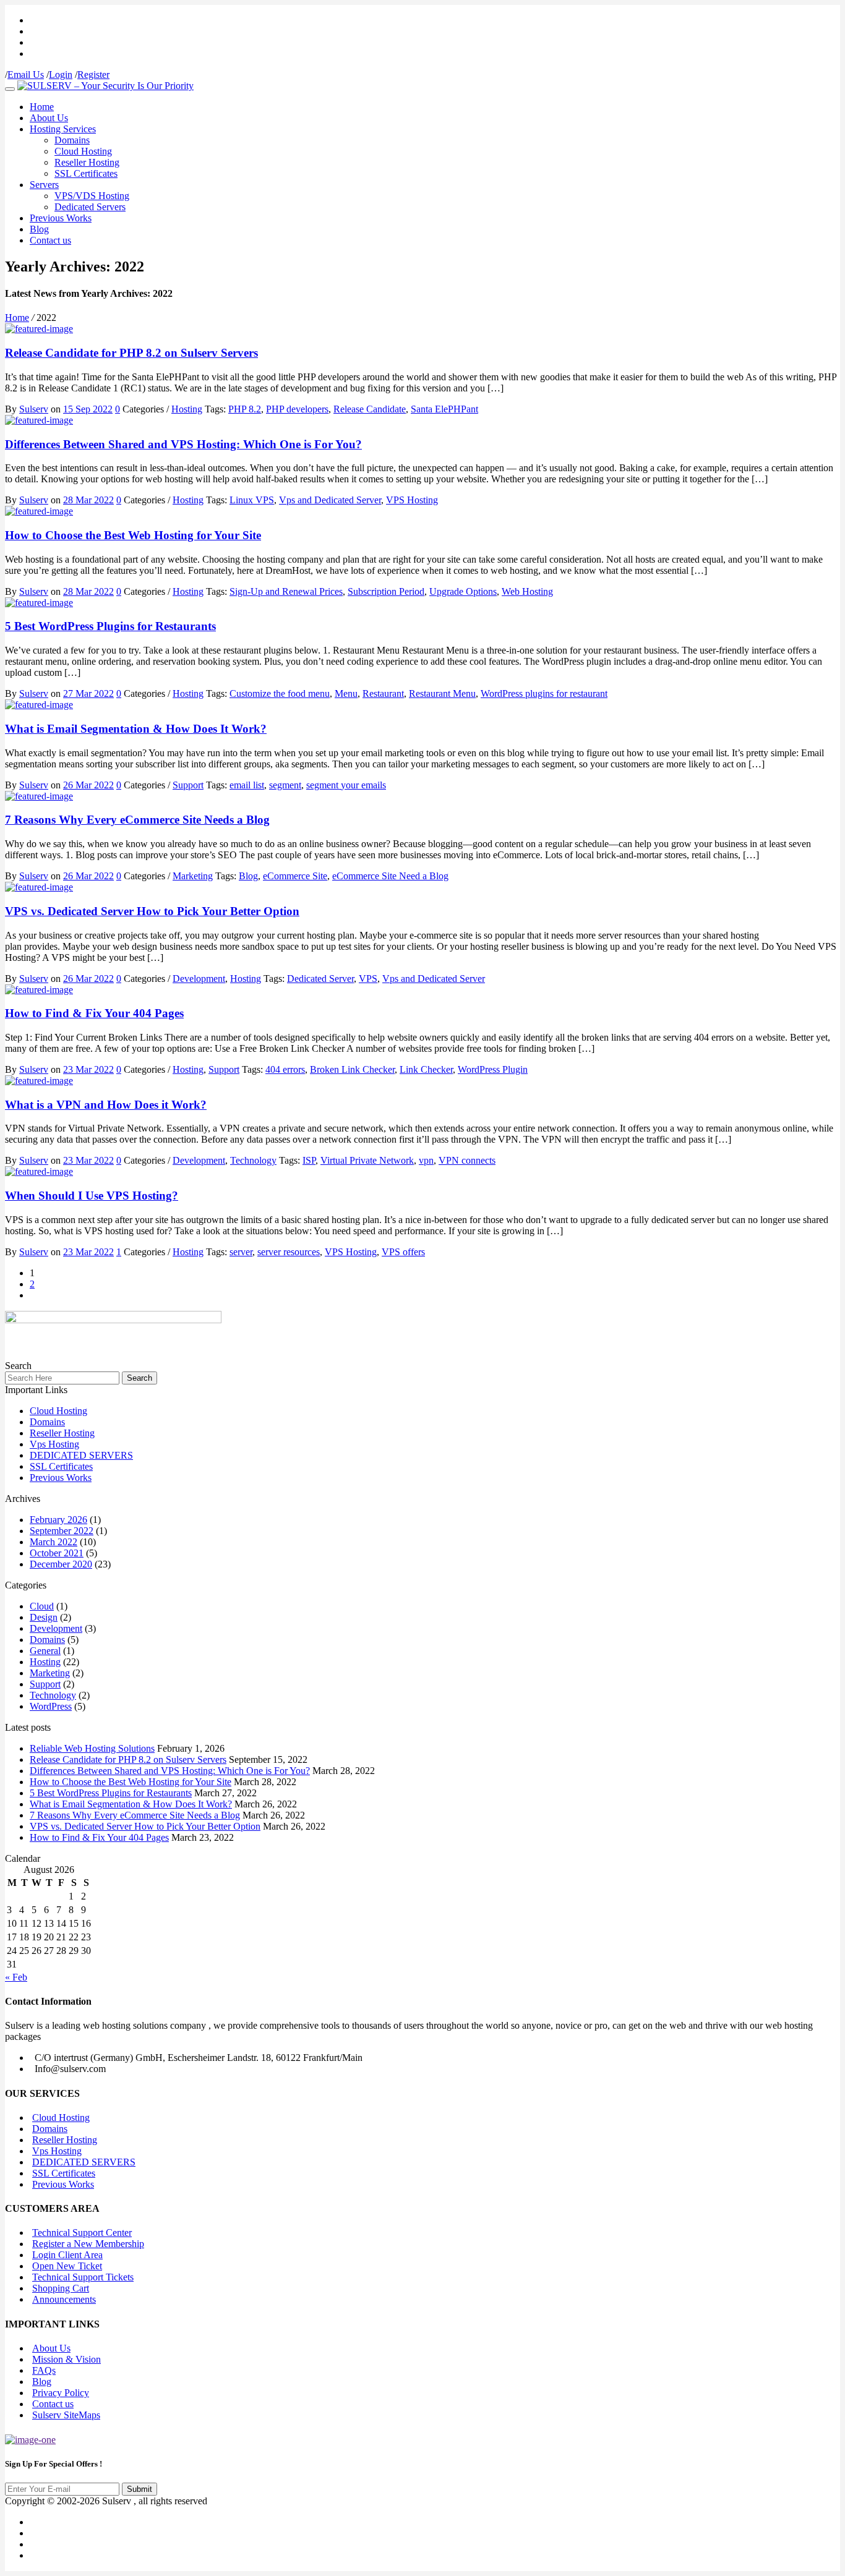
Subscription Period (386, 591)
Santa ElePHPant (444, 409)
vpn (426, 1160)
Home (42, 107)
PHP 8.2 (245, 409)
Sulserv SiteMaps (66, 2415)
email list (247, 785)
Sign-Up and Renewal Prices (286, 591)
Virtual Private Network (367, 1160)
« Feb (16, 1977)
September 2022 (62, 1531)
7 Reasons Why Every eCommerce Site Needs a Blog (137, 820)
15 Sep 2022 (88, 409)
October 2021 (57, 1553)
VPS (368, 979)
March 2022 (54, 1542)
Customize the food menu (280, 693)
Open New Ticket (67, 2266)
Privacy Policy (61, 2393)
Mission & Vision (66, 2359)
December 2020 (61, 1564)
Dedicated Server (320, 979)
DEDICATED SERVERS (81, 1455)
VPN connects (467, 1160)
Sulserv (34, 409)
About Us (49, 118)
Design (44, 1617)
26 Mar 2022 (88, 785)
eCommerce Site (295, 876)
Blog (39, 229)
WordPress (51, 1706)
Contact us (50, 240)
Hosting (187, 409)
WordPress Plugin (493, 1069)
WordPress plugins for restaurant (544, 693)
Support (188, 785)
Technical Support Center (82, 2233)
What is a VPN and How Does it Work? (106, 1105)
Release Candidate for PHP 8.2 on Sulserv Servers (131, 353)
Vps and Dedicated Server (330, 500)
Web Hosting (527, 591)
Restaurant (383, 693)
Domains (72, 140)
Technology (253, 1160)
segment (285, 785)
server (241, 1252)
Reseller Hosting (87, 162)
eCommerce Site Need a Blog (390, 876)
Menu (346, 693)
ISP (309, 1160)
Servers (44, 185)
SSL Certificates (86, 173)
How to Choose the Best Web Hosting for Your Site (133, 535)
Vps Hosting (54, 1444)
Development (199, 979)
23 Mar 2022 (88, 1069)
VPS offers (403, 1252)
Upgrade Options (463, 591)
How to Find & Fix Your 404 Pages (94, 1013)
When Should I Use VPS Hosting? (92, 1196)
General (45, 1651)
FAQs (44, 2370)
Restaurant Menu (442, 693)
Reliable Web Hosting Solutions (92, 1748)
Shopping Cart (61, 2288)
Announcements (64, 2299)
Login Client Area (67, 2255)
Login (61, 75)
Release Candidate (370, 409)
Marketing (193, 876)
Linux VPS (252, 500)
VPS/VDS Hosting (92, 196)
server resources (289, 1252)
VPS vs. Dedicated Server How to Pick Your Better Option (152, 911)
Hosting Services (63, 129)
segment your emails (346, 785)
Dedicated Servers (90, 207)
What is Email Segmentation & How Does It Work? (136, 729)
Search (139, 1378)
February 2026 (58, 1520)
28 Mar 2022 (88, 500)
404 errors (285, 1069)
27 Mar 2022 (88, 693)
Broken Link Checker (352, 1069)
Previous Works (61, 218)
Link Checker (426, 1069)
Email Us (26, 75)
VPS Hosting (412, 500)
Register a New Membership (88, 2244)
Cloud (42, 1606)
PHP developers (297, 409)
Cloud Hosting (83, 151)
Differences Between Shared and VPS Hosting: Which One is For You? (183, 444)
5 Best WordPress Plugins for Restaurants (110, 626)
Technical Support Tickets (83, 2277)
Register (93, 75)
